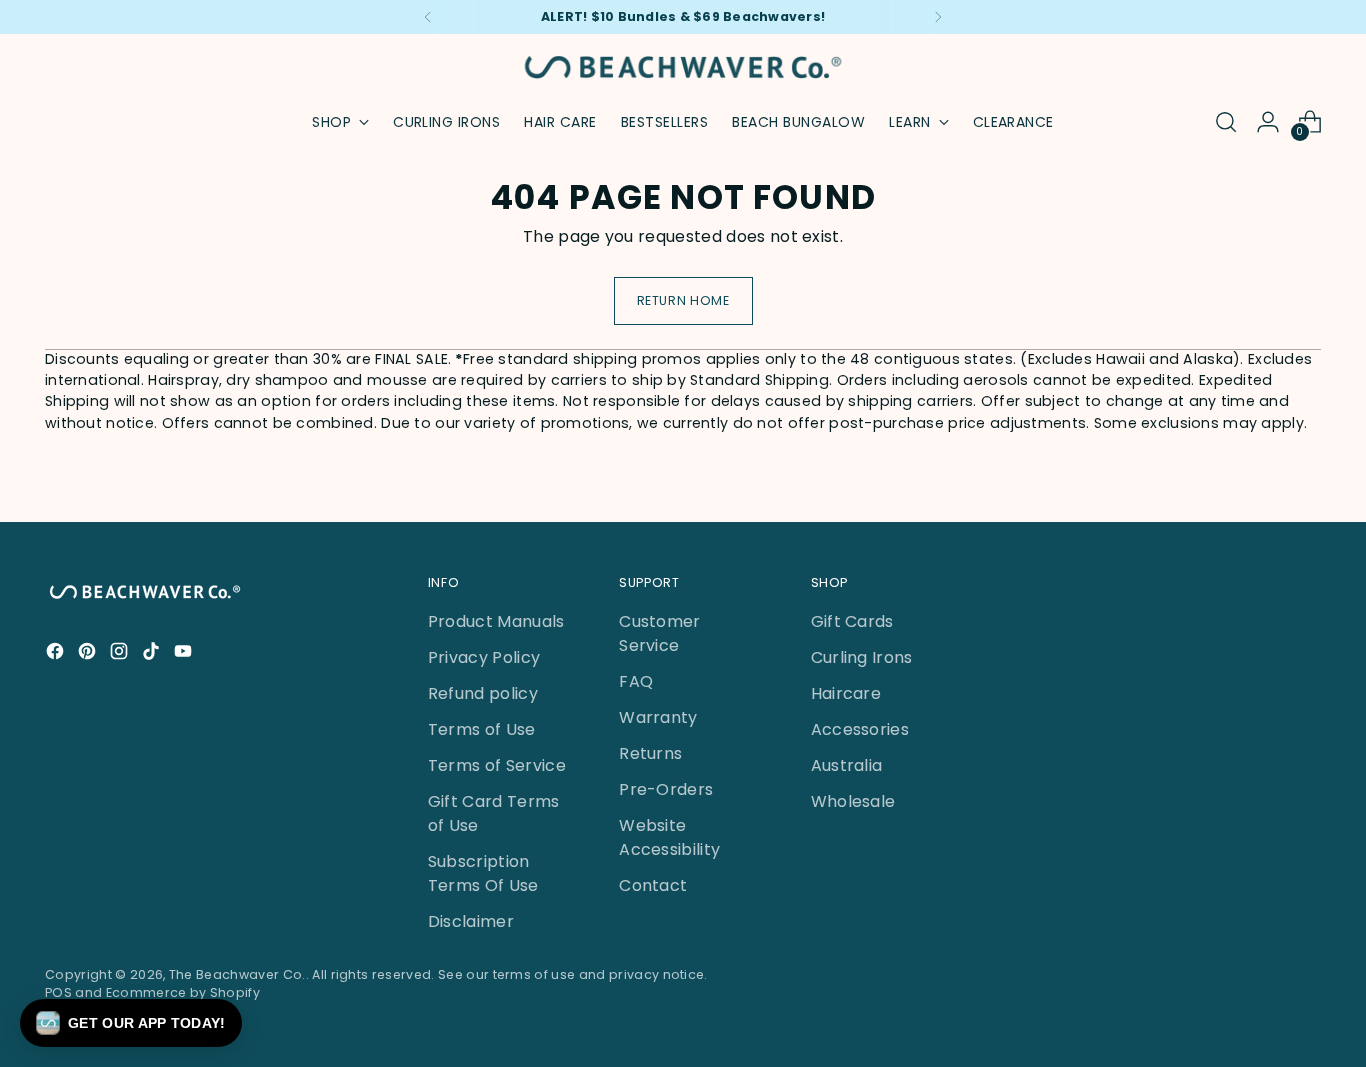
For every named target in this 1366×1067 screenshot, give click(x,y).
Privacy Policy (484, 657)
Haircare (846, 693)
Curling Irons (862, 657)
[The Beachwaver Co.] (683, 67)
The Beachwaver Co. (237, 974)
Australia (847, 765)
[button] (131, 1023)
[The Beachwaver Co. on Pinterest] (89, 654)
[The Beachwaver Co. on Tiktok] (153, 654)
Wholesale (853, 801)
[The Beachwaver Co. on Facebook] (57, 654)
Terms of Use (482, 729)
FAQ (636, 681)
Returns (650, 753)
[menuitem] (446, 122)
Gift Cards (852, 621)
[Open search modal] (1226, 122)
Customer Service (660, 633)
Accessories (860, 729)
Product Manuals (496, 621)
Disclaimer (471, 921)
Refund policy (483, 693)
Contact (653, 885)
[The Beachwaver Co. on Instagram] (121, 654)
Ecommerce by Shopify (183, 992)
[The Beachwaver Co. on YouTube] (185, 654)
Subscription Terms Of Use (483, 873)
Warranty (658, 717)
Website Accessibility (669, 837)
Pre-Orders (666, 789)
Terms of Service (497, 765)
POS (58, 992)
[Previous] (428, 17)
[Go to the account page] (1268, 122)
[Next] (938, 17)
